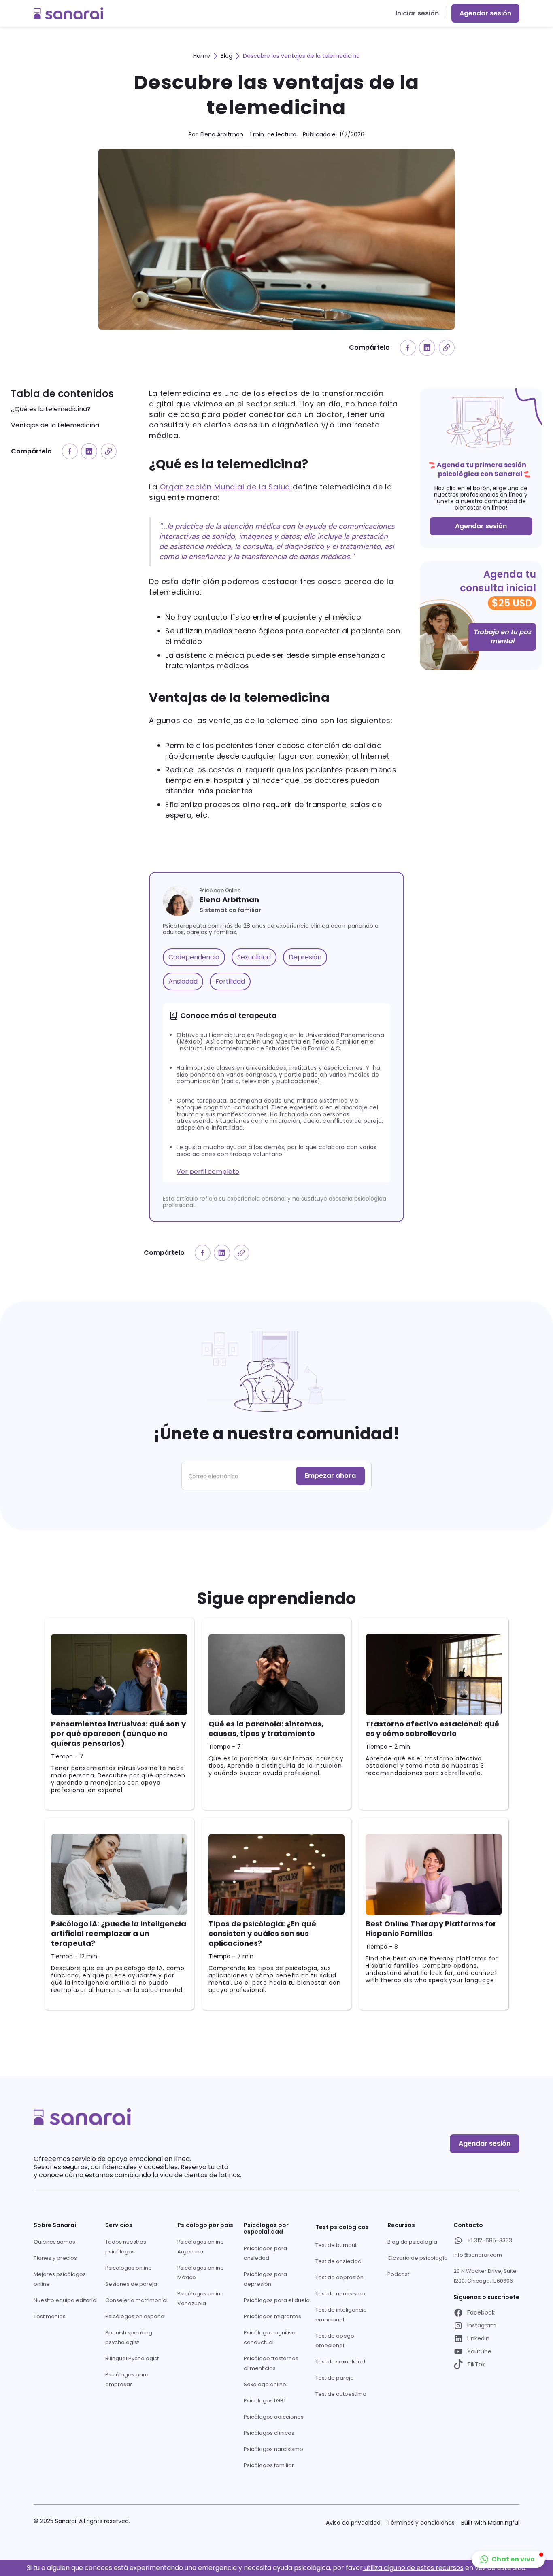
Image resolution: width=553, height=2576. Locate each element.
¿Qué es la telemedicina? (51, 409)
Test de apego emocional (335, 2341)
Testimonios (50, 2316)
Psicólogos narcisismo (273, 2449)
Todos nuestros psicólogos (126, 2247)
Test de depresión (339, 2277)
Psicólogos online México (201, 2273)
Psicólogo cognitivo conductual (270, 2337)
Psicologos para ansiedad (265, 2253)
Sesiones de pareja (131, 2284)
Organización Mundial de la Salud (225, 487)
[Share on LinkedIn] (427, 348)
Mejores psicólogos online (60, 2279)
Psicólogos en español (135, 2316)
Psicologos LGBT (265, 2401)
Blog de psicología (412, 2242)
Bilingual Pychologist (132, 2358)
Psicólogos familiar (269, 2465)
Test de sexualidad (340, 2362)
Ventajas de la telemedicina (55, 425)
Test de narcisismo (340, 2294)
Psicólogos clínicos (269, 2433)
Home (202, 56)
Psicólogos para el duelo (277, 2300)
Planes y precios (55, 2258)
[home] (68, 13)
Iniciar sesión (417, 13)
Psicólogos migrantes (272, 2316)
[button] (508, 2559)
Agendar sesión (485, 13)
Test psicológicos (342, 2227)
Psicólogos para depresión (265, 2279)
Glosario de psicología (418, 2258)
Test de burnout (336, 2245)
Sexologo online (265, 2384)
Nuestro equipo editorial (66, 2300)
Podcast (398, 2274)
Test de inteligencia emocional (341, 2315)
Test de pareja (335, 2378)
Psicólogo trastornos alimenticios (271, 2363)
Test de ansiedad (338, 2261)
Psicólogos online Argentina (201, 2247)
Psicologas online (129, 2268)
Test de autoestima (341, 2394)
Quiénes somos (54, 2242)
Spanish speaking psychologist (129, 2337)
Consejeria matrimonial (136, 2300)
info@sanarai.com (478, 2255)
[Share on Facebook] (408, 348)
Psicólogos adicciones (274, 2417)
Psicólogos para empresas (127, 2379)
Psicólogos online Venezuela (201, 2299)
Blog (227, 56)
